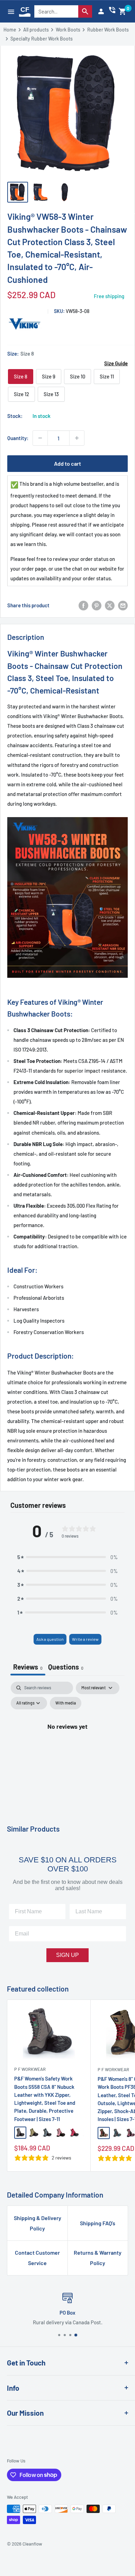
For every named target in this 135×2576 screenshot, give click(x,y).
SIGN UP (67, 1955)
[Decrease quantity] (40, 438)
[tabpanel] (67, 1742)
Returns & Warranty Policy (98, 2258)
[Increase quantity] (77, 438)
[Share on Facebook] (83, 605)
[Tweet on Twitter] (110, 605)
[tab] (66, 1668)
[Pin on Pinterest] (97, 605)
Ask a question (50, 1639)
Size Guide (116, 363)
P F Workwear (30, 2069)
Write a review (85, 1639)
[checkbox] (66, 1703)
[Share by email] (123, 605)
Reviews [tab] (28, 1667)
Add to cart (67, 463)
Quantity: (18, 438)
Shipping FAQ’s (98, 2223)
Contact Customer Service (37, 2258)
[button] (123, 11)
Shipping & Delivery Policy (38, 2223)
